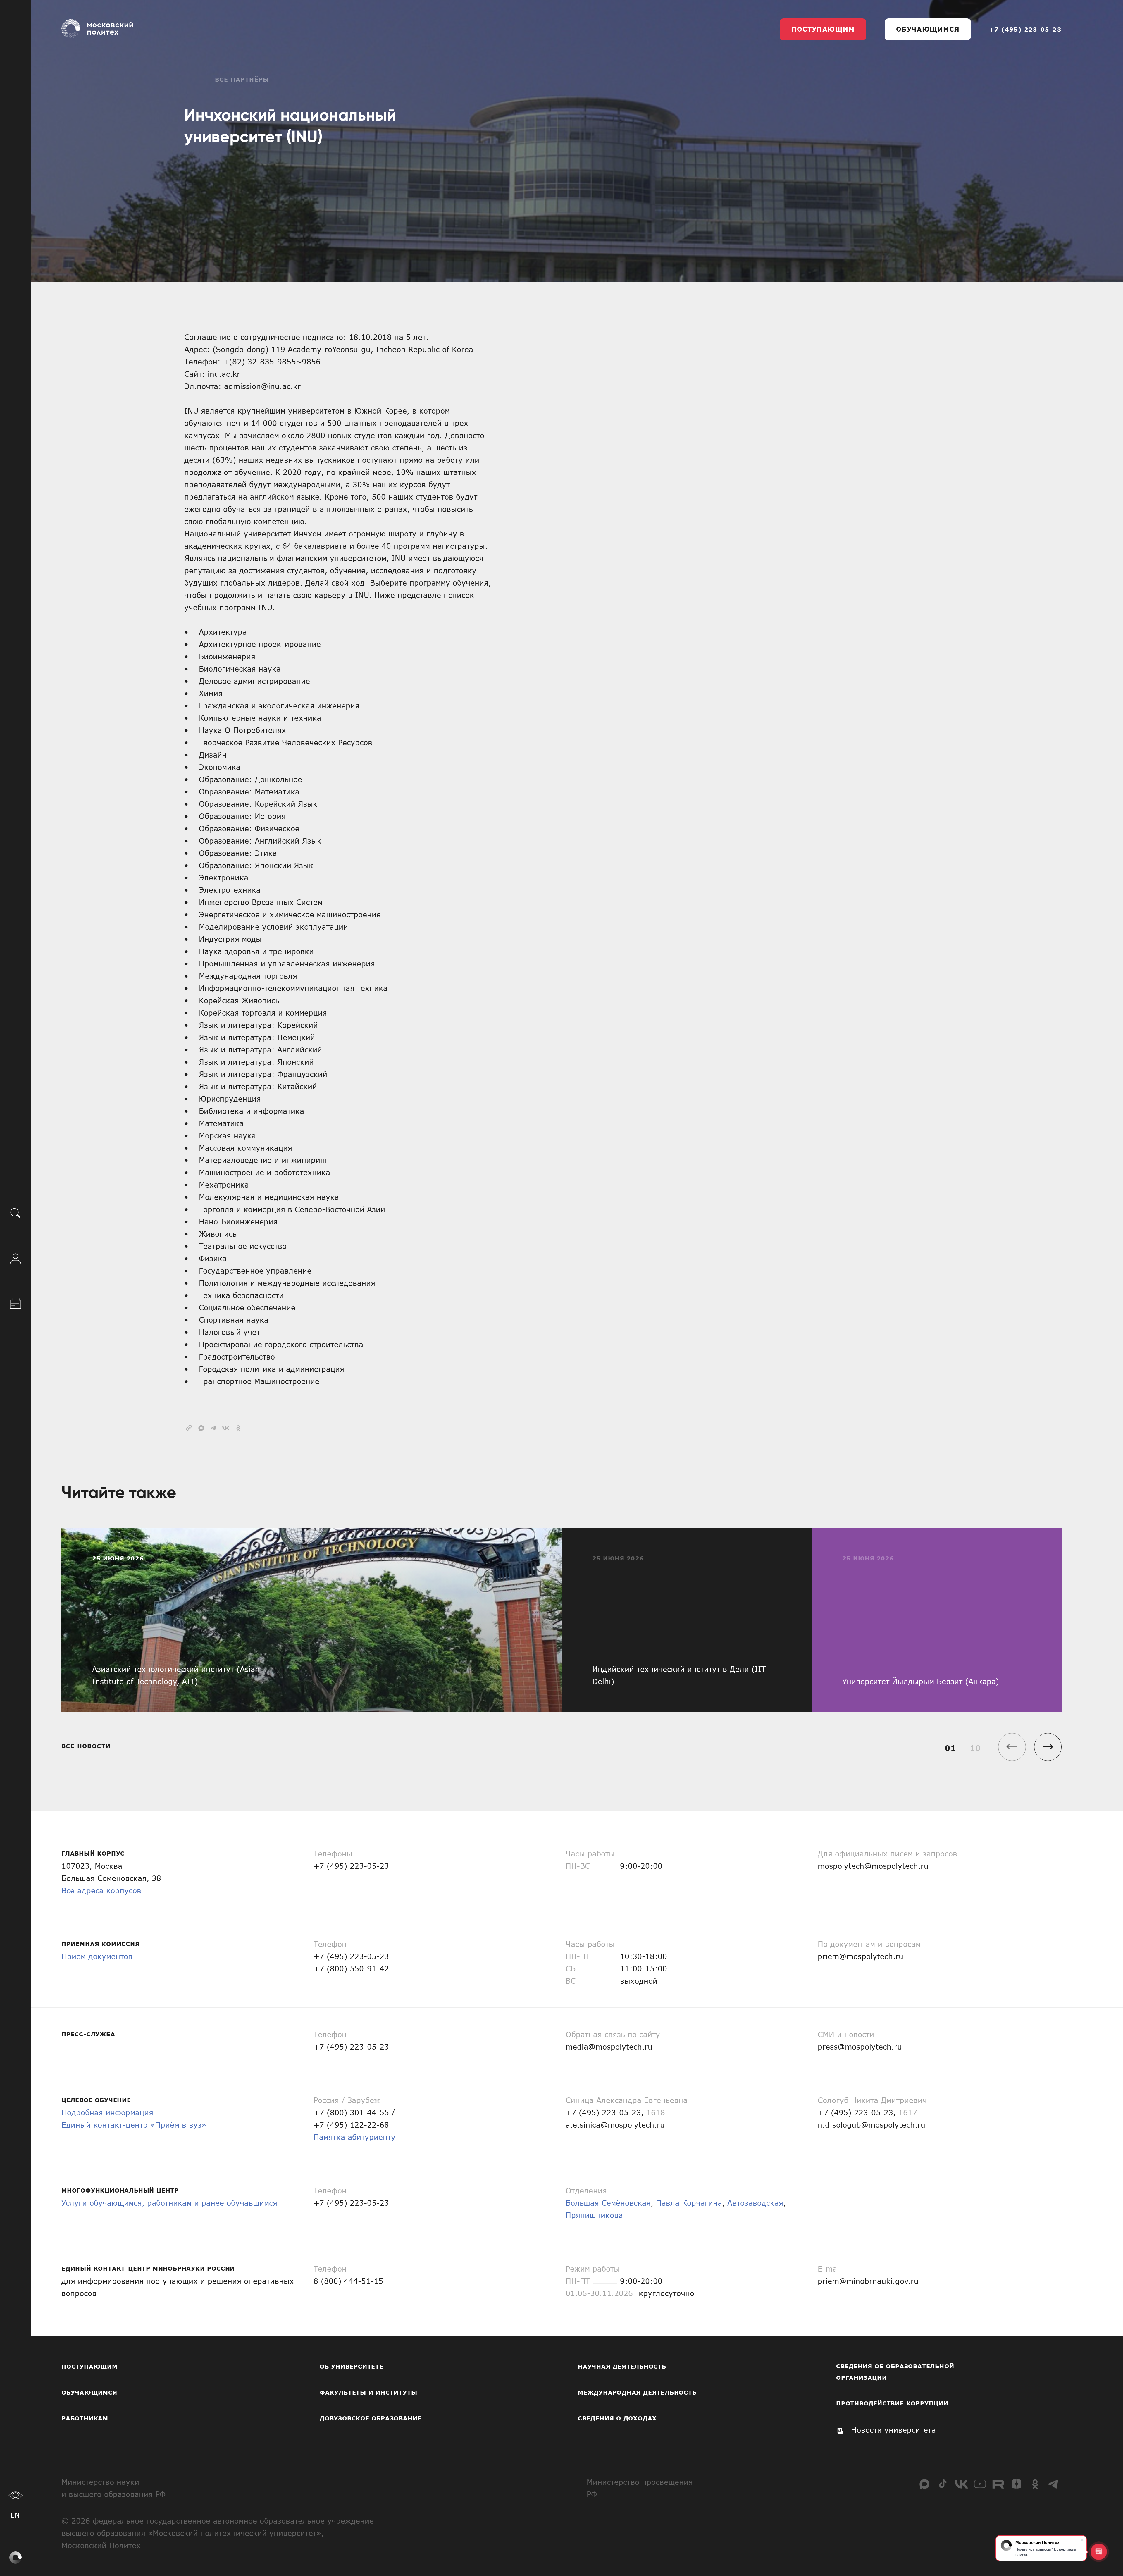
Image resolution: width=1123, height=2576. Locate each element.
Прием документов (97, 1956)
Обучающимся (928, 29)
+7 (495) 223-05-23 (1025, 29)
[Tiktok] (943, 2484)
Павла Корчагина (689, 2203)
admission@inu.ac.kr (262, 386)
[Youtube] (980, 2484)
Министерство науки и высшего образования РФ (113, 2488)
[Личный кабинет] (15, 1258)
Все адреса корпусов (101, 1890)
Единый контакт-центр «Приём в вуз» (134, 2125)
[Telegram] (1053, 2484)
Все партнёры (242, 79)
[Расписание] (15, 1303)
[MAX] (924, 2484)
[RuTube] (998, 2484)
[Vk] (961, 2484)
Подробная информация (107, 2112)
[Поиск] (15, 1213)
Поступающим (823, 29)
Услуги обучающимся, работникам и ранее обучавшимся (169, 2203)
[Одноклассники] (1035, 2484)
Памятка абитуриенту (354, 2137)
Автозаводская (755, 2203)
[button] (1048, 1747)
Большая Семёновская (608, 2203)
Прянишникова (594, 2215)
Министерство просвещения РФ (640, 2488)
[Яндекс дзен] (1017, 2484)
